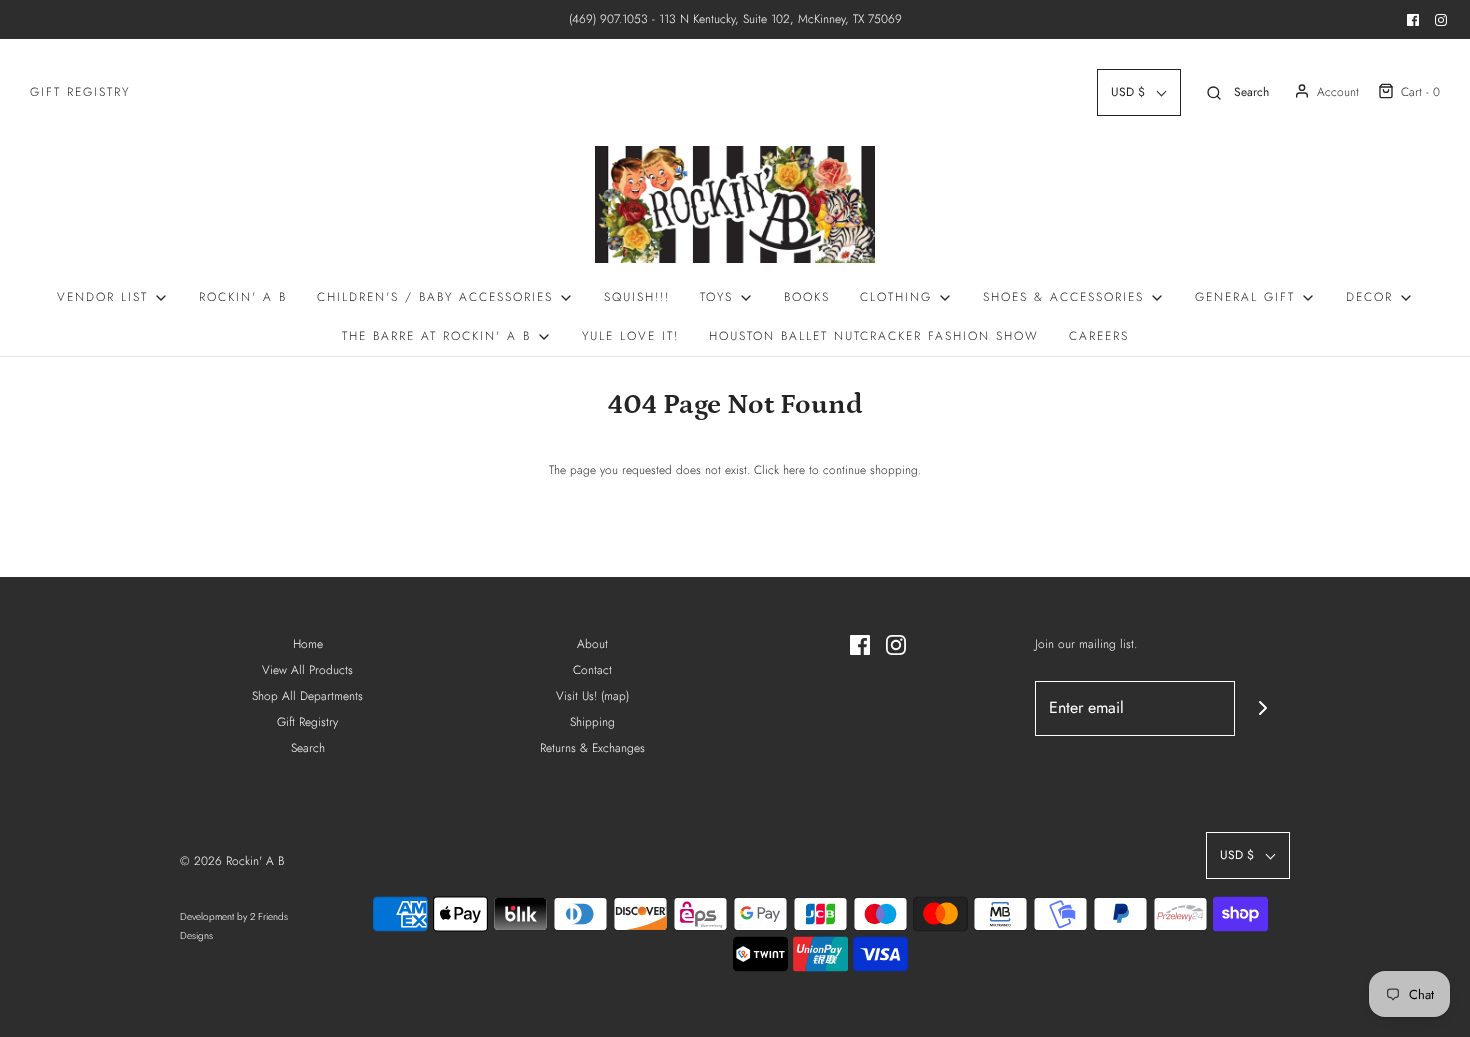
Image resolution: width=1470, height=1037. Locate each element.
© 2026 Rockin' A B (232, 861)
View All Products (307, 670)
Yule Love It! (630, 336)
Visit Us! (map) (592, 696)
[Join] (1262, 708)
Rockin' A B (243, 297)
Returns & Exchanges (592, 748)
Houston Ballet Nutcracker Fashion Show (874, 336)
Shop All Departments (307, 696)
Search (308, 748)
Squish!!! (637, 297)
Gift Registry (80, 92)
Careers (1099, 336)
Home (308, 644)
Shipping (592, 722)
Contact (592, 670)
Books (807, 297)
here (794, 470)
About (592, 644)
